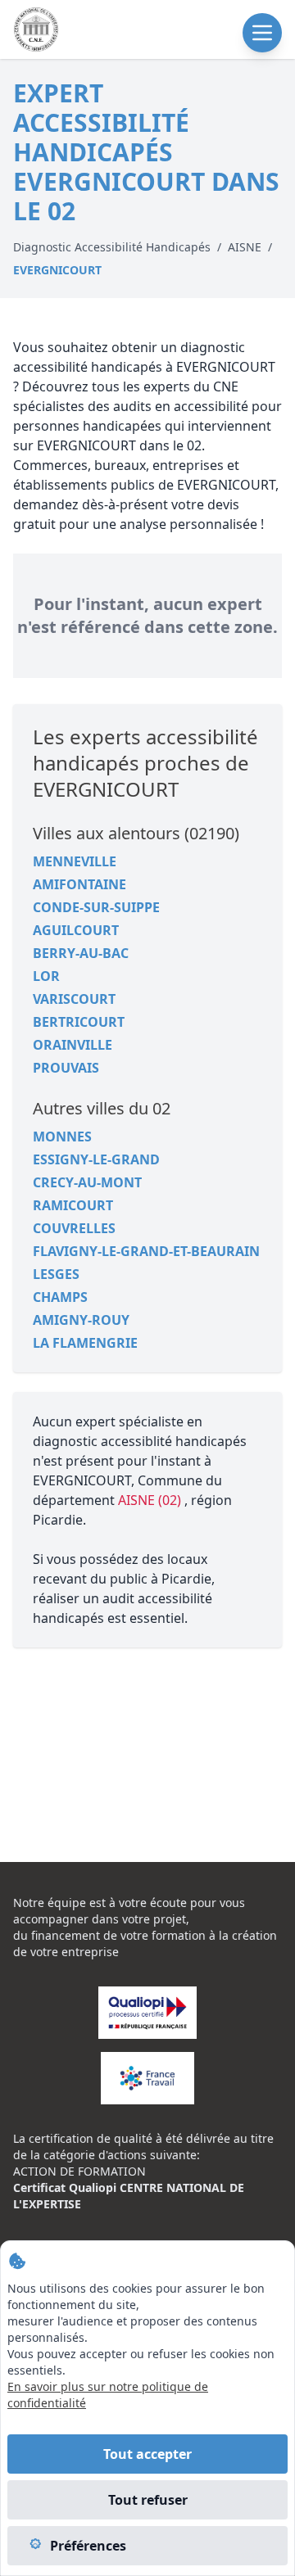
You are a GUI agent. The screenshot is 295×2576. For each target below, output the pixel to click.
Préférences (88, 2546)
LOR (46, 976)
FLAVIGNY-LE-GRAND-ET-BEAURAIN (146, 1251)
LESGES (56, 1274)
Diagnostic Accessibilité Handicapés (112, 247)
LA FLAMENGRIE (85, 1343)
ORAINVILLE (73, 1045)
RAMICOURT (73, 1205)
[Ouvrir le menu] (262, 33)
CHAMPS (60, 1297)
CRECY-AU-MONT (87, 1182)
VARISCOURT (74, 999)
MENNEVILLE (75, 861)
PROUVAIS (66, 1068)
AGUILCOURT (76, 930)
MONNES (62, 1137)
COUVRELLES (74, 1228)
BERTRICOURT (79, 1022)
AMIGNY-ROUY (81, 1320)
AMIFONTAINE (79, 884)
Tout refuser (148, 2500)
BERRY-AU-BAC (81, 953)
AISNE (245, 247)
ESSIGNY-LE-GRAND (96, 1159)
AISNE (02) (151, 1500)
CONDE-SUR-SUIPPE (96, 907)
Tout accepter (147, 2454)
